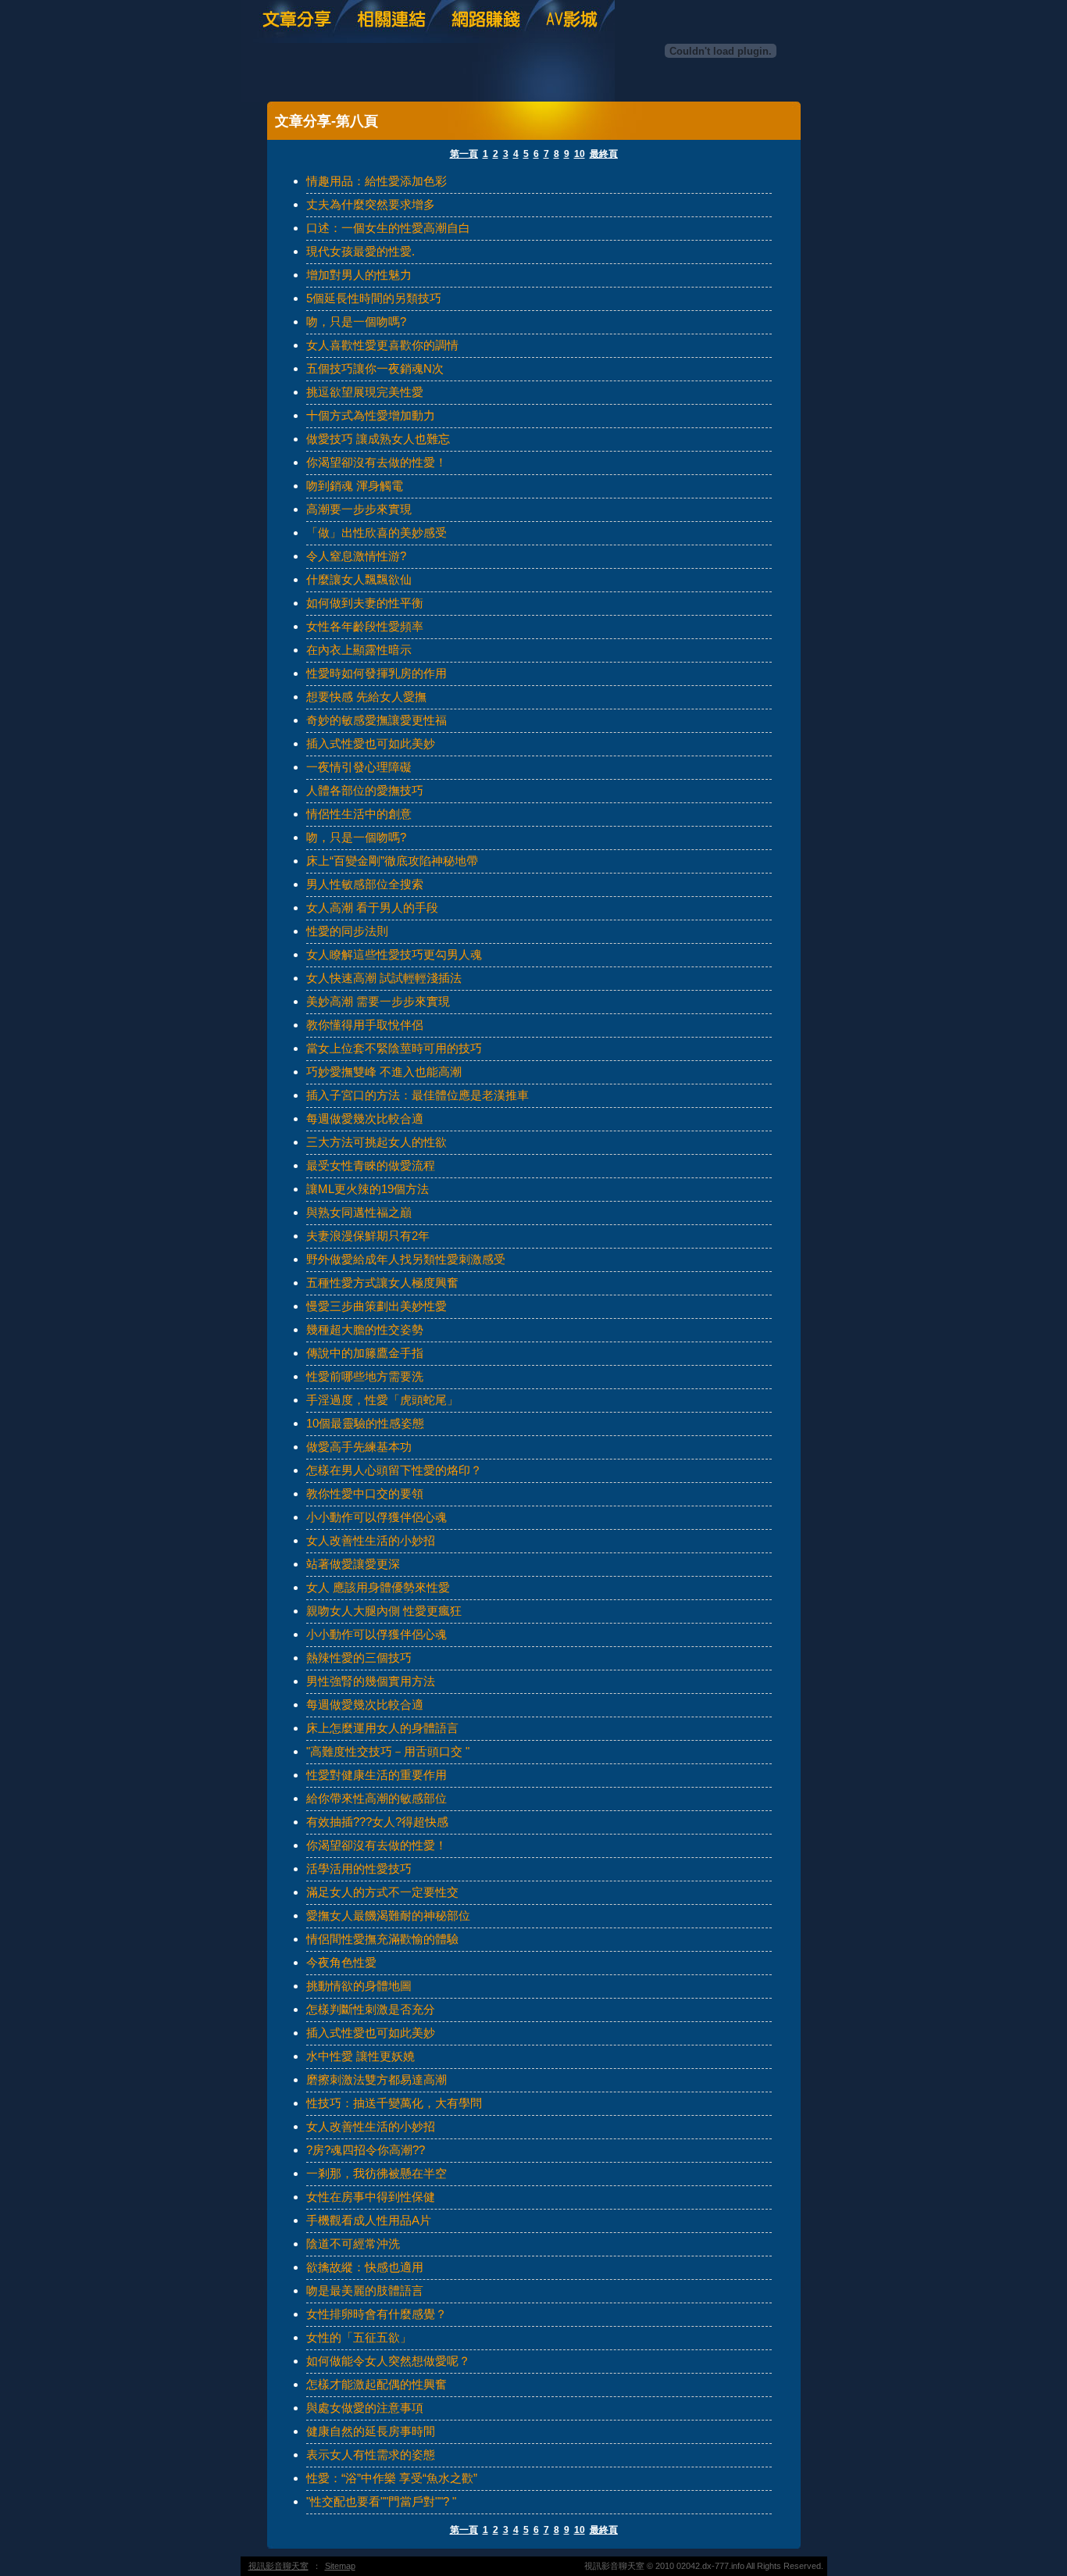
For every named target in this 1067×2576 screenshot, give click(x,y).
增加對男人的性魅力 (359, 275)
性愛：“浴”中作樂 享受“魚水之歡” (392, 2478)
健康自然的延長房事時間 (371, 2431)
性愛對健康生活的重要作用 (376, 1775)
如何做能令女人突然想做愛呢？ (388, 2361)
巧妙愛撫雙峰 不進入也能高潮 (384, 1072)
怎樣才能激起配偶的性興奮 (376, 2384)
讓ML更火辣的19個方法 (368, 1189)
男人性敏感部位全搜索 (365, 884)
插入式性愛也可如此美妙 (371, 743)
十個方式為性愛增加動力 (371, 415)
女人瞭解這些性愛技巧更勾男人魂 (394, 954)
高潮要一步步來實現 (359, 509)
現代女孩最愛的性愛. (360, 251)
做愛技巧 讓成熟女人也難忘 (378, 439)
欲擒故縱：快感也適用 (365, 2267)
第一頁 (464, 154)
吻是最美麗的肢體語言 (365, 2290)
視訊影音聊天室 (278, 2566)
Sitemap (340, 2566)
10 (580, 154)
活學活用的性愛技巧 (359, 1869)
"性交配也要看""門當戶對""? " (381, 2501)
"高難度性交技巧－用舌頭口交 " (388, 1751)
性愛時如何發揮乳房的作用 (376, 673)
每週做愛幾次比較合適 (365, 1118)
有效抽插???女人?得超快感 (377, 1822)
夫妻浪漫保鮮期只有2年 (368, 1236)
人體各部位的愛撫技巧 (365, 790)
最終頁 (604, 154)
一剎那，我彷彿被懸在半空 (376, 2173)
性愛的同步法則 (347, 931)
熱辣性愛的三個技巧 (359, 1658)
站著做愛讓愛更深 (353, 1564)
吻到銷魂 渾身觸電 (355, 486)
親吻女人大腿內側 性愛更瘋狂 (384, 1611)
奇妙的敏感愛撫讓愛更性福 (376, 720)
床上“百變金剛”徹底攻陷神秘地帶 (392, 861)
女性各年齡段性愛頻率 (365, 626)
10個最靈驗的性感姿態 (365, 1423)
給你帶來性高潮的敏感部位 (376, 1798)
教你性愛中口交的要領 (365, 1493)
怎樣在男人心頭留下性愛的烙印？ (394, 1470)
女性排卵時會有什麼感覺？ (376, 2314)
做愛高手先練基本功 (359, 1447)
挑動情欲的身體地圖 (359, 1986)
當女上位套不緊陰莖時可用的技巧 (394, 1048)
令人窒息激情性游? (356, 556)
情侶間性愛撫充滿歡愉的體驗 (382, 1939)
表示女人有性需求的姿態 (371, 2455)
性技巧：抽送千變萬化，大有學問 (394, 2103)
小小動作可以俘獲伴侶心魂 (376, 1517)
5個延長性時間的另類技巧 (374, 298)
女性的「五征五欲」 (359, 2337)
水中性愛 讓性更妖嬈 (360, 2056)
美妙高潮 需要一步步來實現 (378, 1001)
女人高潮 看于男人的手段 (372, 907)
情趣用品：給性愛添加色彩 (376, 181)
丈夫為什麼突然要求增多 (371, 204)
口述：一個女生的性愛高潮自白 (388, 228)
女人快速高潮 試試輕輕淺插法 (384, 978)
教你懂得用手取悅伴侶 (365, 1025)
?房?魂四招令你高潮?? (366, 2150)
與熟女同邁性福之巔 (359, 1212)
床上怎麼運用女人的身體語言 (382, 1728)
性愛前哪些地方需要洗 (365, 1376)
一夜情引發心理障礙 (359, 767)
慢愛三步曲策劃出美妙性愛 (376, 1306)
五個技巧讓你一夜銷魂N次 (375, 368)
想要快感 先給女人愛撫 (366, 697)
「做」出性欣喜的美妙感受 (376, 532)
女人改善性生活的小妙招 (371, 1540)
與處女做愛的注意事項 (365, 2408)
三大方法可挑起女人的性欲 (376, 1142)
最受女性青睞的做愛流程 (371, 1165)
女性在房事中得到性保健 (371, 2197)
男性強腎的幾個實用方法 (371, 1681)
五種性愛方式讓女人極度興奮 (382, 1283)
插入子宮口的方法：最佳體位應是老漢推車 (418, 1095)
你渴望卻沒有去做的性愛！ (376, 462)
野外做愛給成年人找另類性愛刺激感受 (406, 1259)
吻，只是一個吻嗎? (356, 322)
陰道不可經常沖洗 (353, 2244)
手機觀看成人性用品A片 (369, 2220)
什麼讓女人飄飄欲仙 (359, 579)
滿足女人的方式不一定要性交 (382, 1892)
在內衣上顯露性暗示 (359, 650)
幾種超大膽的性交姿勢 (365, 1329)
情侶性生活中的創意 (359, 814)
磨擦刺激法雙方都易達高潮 (376, 2079)
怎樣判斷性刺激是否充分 (371, 2009)
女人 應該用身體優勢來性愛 (378, 1587)
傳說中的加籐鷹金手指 (365, 1353)
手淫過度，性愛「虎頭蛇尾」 (382, 1400)
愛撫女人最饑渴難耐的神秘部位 (388, 1915)
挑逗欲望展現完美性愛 (365, 392)
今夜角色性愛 (341, 1962)
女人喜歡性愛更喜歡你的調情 (382, 345)
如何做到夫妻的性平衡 (365, 603)
